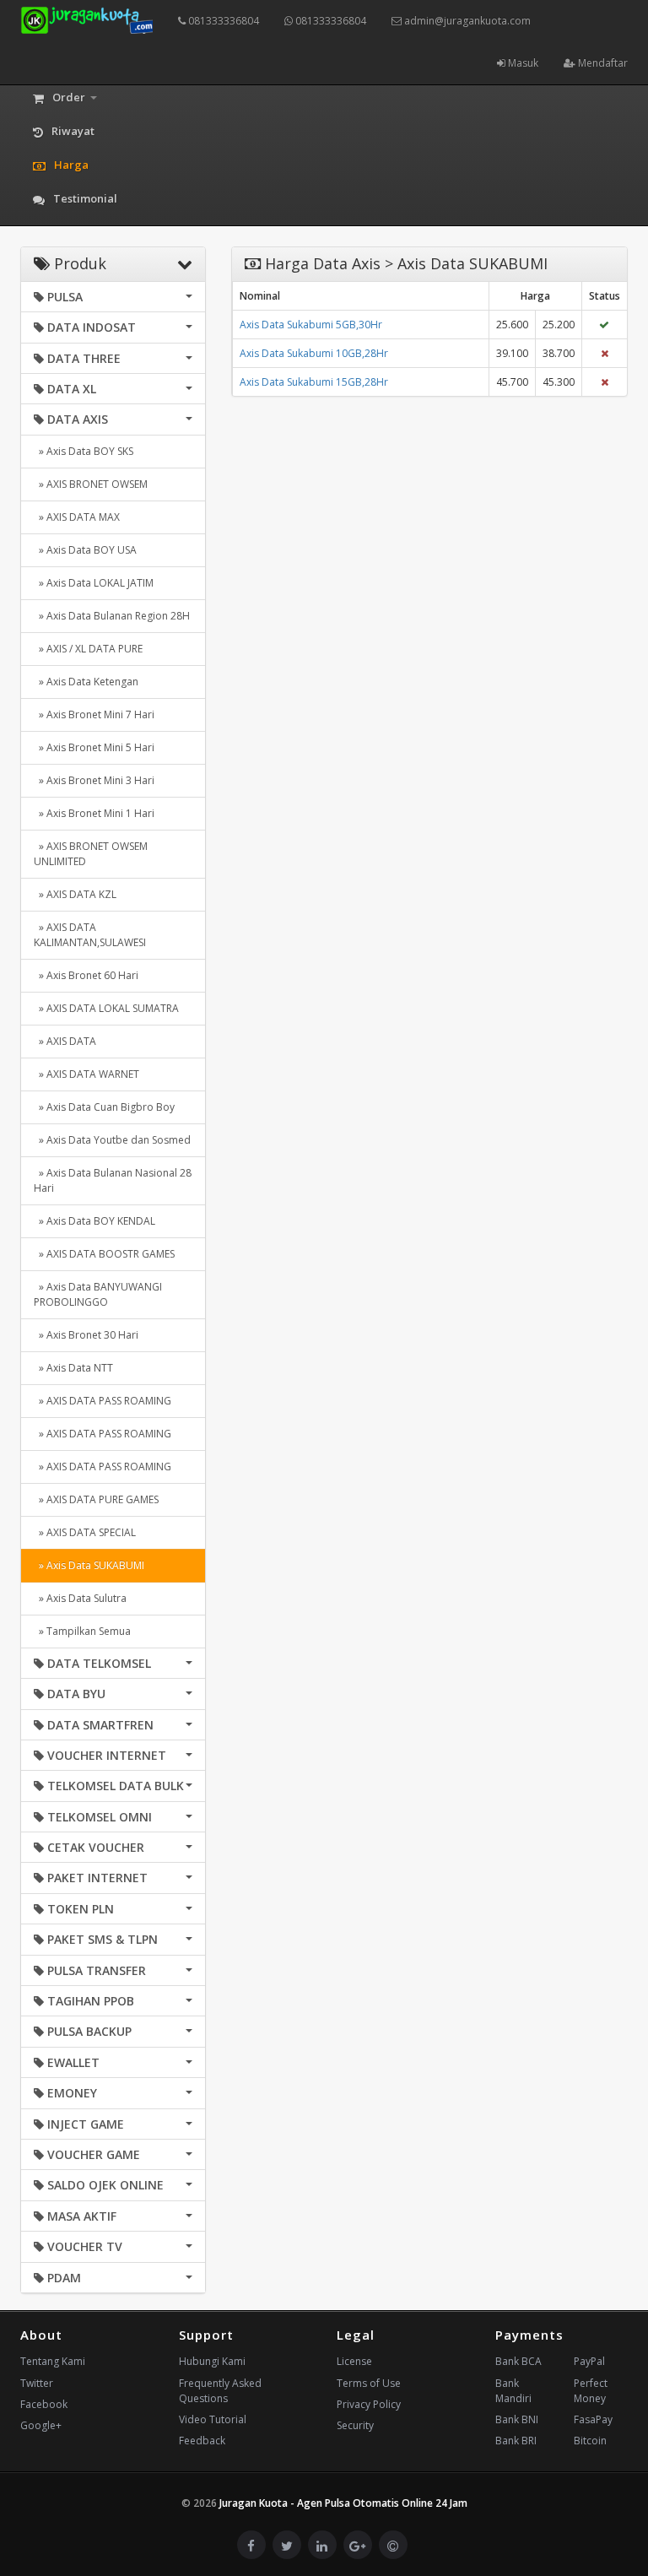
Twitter (37, 2383)
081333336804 (222, 21)
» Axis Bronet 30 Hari (86, 1335)
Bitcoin (590, 2441)
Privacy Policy (369, 2404)
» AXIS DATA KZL (75, 894)
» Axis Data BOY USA (85, 550)
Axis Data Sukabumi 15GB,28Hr (314, 382)
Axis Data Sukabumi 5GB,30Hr (311, 325)
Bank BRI (516, 2441)
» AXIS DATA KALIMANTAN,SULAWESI (90, 935)
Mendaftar (602, 63)
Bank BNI (517, 2419)
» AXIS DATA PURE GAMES (96, 1499)
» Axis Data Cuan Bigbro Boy (104, 1107)
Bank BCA (518, 2361)
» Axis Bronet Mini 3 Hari (94, 780)
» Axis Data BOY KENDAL (94, 1221)
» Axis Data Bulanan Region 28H (112, 616)
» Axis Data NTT (73, 1368)
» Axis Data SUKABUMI (89, 1565)
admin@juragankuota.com (466, 21)
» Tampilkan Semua (82, 1631)
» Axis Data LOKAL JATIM (94, 583)
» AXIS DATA (65, 1041)
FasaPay (593, 2419)
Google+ (41, 2425)
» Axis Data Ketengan (86, 682)
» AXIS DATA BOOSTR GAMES (104, 1254)
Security (355, 2425)
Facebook (44, 2404)
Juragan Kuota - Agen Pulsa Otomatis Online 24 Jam (343, 2503)
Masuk (522, 63)
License (354, 2361)
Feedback (202, 2441)
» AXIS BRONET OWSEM (91, 484)
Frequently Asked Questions (220, 2391)
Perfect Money (591, 2391)
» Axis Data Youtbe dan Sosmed (112, 1140)
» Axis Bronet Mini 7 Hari (94, 714)
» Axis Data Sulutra (80, 1598)
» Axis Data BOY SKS (84, 451)
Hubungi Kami (212, 2361)
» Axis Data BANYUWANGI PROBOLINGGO (98, 1294)
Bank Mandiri (513, 2391)
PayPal (589, 2361)
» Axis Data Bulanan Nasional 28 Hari (113, 1180)
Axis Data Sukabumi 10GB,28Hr (314, 353)
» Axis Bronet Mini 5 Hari (94, 747)
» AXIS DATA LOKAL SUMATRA (106, 1008)
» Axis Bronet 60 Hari (86, 975)
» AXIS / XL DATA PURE (88, 649)
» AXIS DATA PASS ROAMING (103, 1401)
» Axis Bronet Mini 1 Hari (94, 813)
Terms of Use (369, 2383)
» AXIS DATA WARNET (86, 1074)
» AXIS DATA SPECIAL (85, 1532)
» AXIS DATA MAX (77, 517)
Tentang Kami (53, 2361)
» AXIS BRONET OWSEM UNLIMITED (91, 854)
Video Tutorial (213, 2419)
